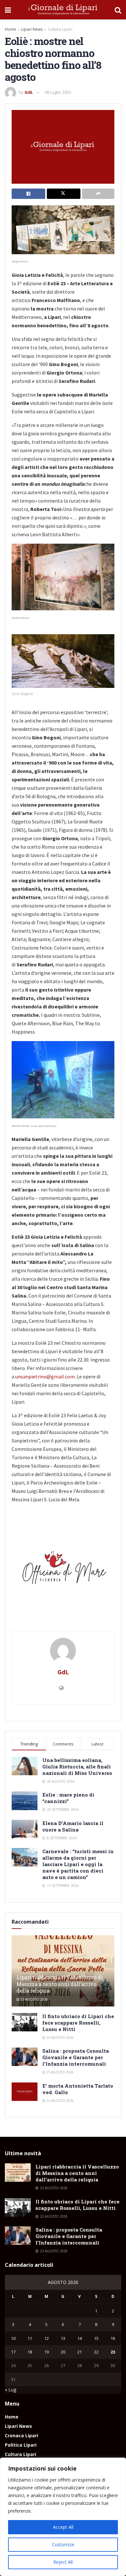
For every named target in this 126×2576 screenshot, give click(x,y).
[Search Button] (118, 10)
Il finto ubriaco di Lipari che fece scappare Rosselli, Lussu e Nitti (78, 2023)
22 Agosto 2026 (59, 2101)
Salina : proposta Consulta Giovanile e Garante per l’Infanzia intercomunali (76, 2057)
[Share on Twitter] (64, 194)
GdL (29, 92)
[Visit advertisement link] (63, 1570)
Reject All (63, 2562)
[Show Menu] (8, 10)
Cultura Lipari (60, 29)
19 (47, 2352)
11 (30, 2338)
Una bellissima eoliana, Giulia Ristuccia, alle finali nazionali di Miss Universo (77, 1766)
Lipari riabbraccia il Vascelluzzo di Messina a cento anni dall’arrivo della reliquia (59, 1984)
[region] (63, 2517)
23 (113, 2352)
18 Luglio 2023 (58, 92)
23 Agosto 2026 (34, 1999)
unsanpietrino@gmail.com (45, 1376)
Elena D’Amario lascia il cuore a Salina (73, 1826)
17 (13, 2352)
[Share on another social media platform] (98, 194)
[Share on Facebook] (28, 194)
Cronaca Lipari (21, 2435)
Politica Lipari (21, 2445)
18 (30, 2352)
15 (96, 2338)
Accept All (63, 2527)
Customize (63, 2544)
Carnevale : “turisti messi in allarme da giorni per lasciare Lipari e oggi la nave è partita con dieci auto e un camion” (78, 1864)
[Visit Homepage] (63, 10)
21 (79, 2352)
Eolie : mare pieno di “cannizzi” (68, 1798)
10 (13, 2338)
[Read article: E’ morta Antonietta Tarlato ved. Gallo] (25, 2092)
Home (10, 29)
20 (63, 2352)
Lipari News (32, 29)
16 (113, 2338)
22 (96, 2352)
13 (63, 2338)
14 (79, 2338)
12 (47, 2338)
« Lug (10, 2390)
